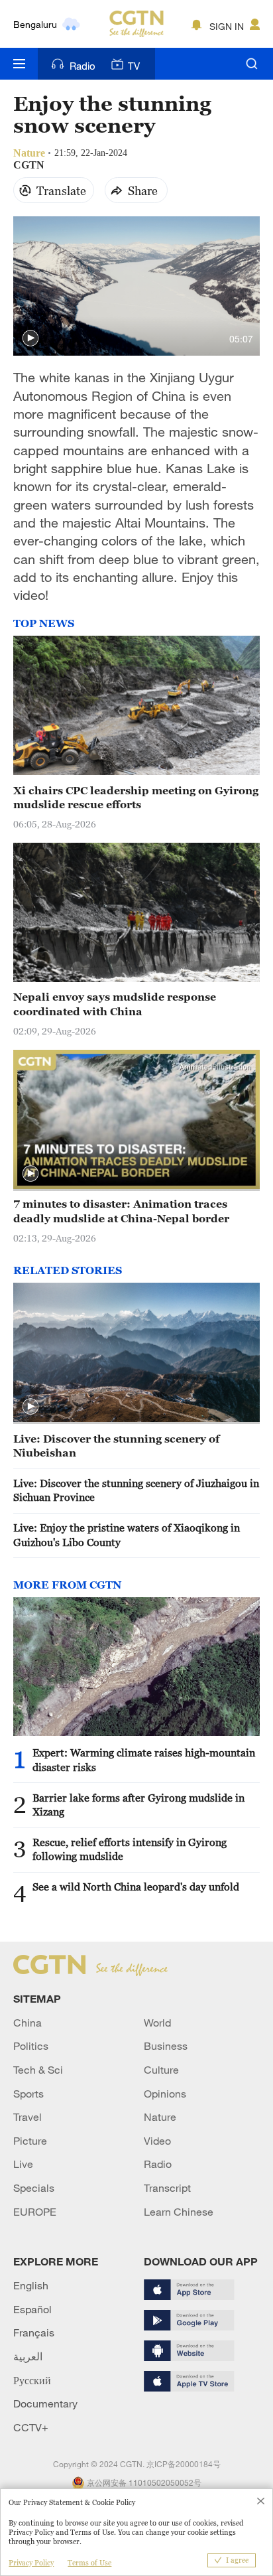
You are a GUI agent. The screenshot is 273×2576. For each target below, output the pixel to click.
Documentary (45, 2403)
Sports (28, 2094)
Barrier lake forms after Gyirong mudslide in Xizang (138, 1805)
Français (34, 2332)
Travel (27, 2117)
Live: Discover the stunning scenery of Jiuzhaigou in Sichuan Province (136, 1490)
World (157, 2023)
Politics (31, 2046)
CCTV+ (31, 2427)
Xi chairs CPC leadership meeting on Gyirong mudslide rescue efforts (136, 797)
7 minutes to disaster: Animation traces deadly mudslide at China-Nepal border (121, 1211)
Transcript (167, 2188)
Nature (160, 2117)
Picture (30, 2141)
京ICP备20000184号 (184, 2464)
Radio (82, 66)
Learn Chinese (179, 2212)
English (31, 2285)
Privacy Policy (31, 2563)
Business (166, 2046)
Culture (161, 2070)
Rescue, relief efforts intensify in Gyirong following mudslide (130, 1849)
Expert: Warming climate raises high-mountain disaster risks (144, 1759)
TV (134, 66)
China (27, 2023)
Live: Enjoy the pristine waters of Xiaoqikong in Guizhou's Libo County (127, 1535)
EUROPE (35, 2212)
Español (32, 2309)
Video (157, 2141)
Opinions (165, 2094)
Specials (34, 2188)
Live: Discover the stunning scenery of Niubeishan (116, 1446)
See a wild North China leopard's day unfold (136, 1887)
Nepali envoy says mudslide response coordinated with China (115, 1004)
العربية (28, 2356)
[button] (30, 338)
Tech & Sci (38, 2070)
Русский (32, 2380)
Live (23, 2164)
